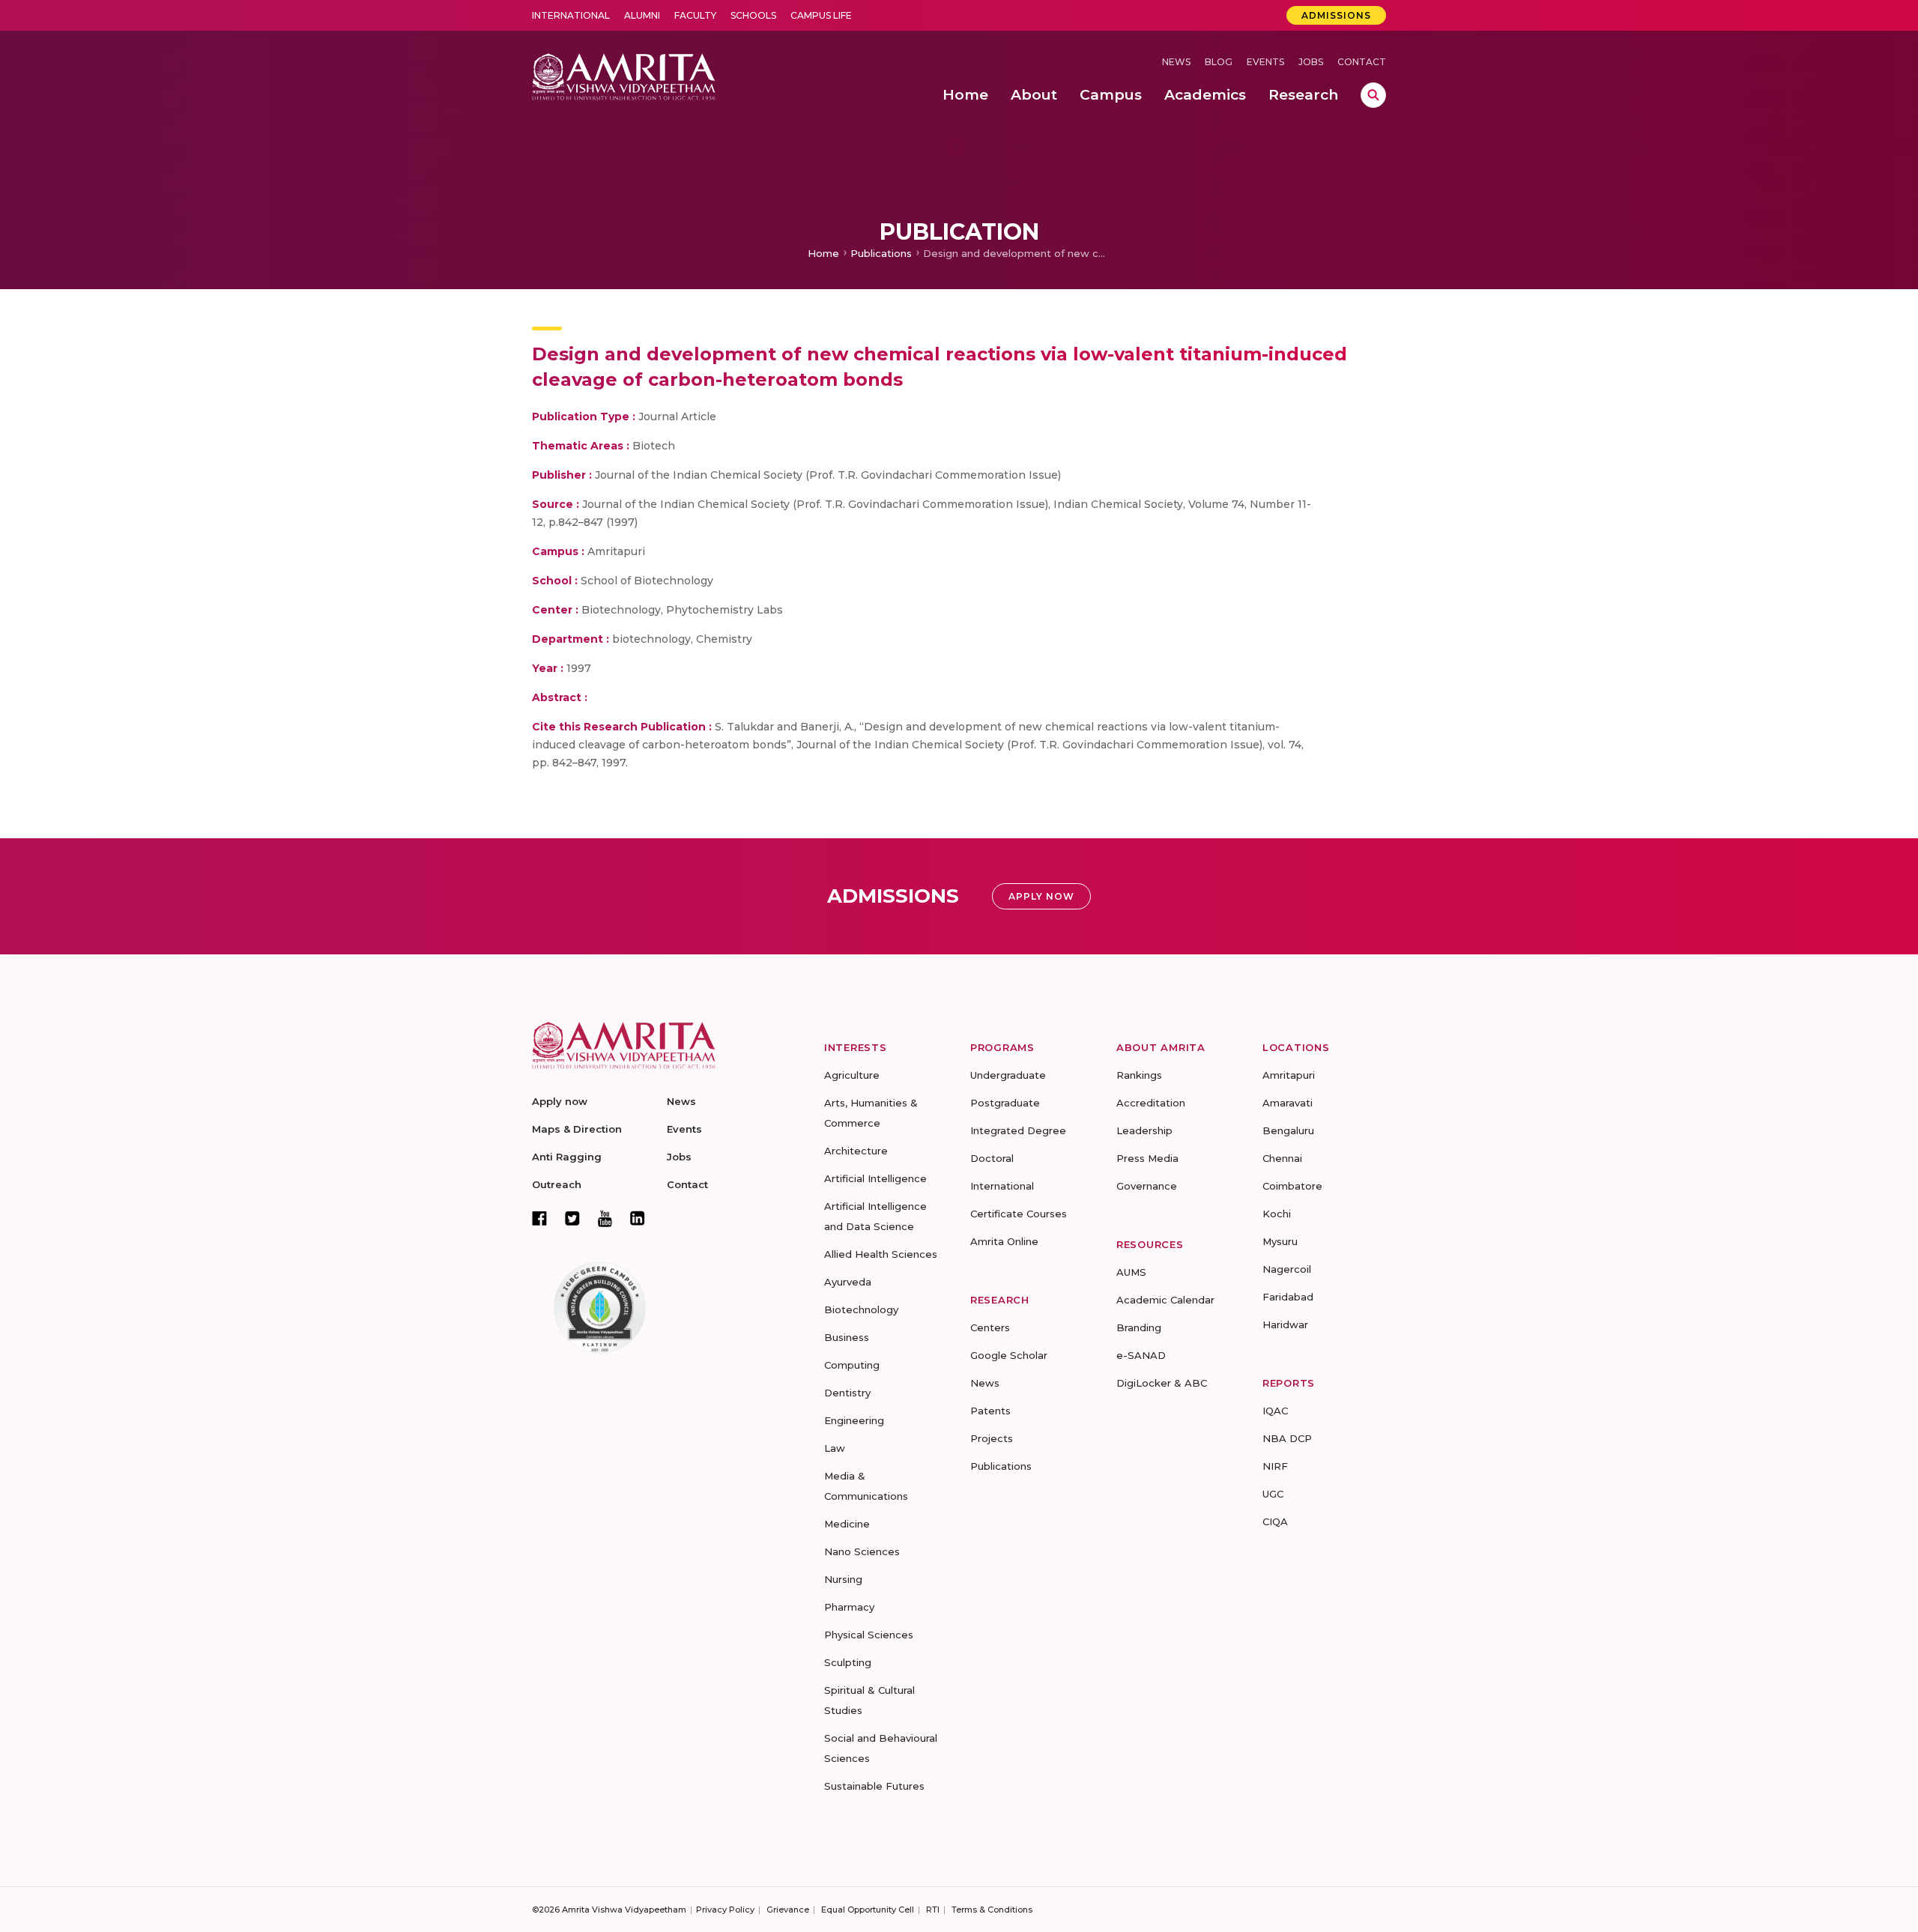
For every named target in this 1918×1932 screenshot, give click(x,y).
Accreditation (1151, 1103)
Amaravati (1288, 1103)
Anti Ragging (567, 1157)
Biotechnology (861, 1309)
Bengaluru (1288, 1130)
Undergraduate (1008, 1075)
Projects (992, 1438)
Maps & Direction (577, 1129)
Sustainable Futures (874, 1786)
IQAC (1275, 1411)
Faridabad (1288, 1297)
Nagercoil (1287, 1269)
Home (823, 253)
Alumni (642, 15)
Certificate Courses (1019, 1214)
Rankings (1139, 1075)
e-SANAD (1141, 1355)
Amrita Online (1004, 1241)
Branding (1139, 1327)
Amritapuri (1289, 1075)
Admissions (1336, 15)
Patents (990, 1411)
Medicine (847, 1524)
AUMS (1131, 1272)
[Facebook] (539, 1218)
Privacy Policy (725, 1910)
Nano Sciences (862, 1551)
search (1373, 95)
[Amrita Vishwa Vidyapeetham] (624, 75)
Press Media (1147, 1158)
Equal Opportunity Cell (868, 1910)
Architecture (856, 1151)
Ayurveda (848, 1282)
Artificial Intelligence (875, 1178)
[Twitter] (572, 1218)
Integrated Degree (1018, 1130)
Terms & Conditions (992, 1910)
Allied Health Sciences (881, 1254)
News (1176, 62)
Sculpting (848, 1662)
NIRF (1275, 1466)
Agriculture (852, 1075)
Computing (852, 1365)
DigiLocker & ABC (1162, 1383)
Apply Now (1041, 896)
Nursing (843, 1579)
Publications (881, 253)
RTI (933, 1910)
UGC (1273, 1494)
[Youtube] (605, 1218)
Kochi (1277, 1214)
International (571, 15)
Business (847, 1337)
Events (1265, 62)
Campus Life (821, 15)
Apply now (560, 1101)
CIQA (1275, 1521)
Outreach (557, 1184)
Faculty (695, 15)
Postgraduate (1005, 1103)
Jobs (1311, 62)
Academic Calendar (1165, 1300)
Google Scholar (1009, 1355)
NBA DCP (1287, 1438)
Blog (1219, 62)
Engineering (854, 1420)
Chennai (1282, 1158)
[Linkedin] (638, 1218)
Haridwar (1285, 1324)
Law (835, 1448)
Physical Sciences (869, 1635)
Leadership (1144, 1130)
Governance (1147, 1186)
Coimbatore (1292, 1186)
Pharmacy (849, 1607)
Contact (1362, 62)
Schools (753, 15)
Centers (990, 1327)
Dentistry (847, 1393)
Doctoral (992, 1158)
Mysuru (1280, 1241)
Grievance (788, 1910)
